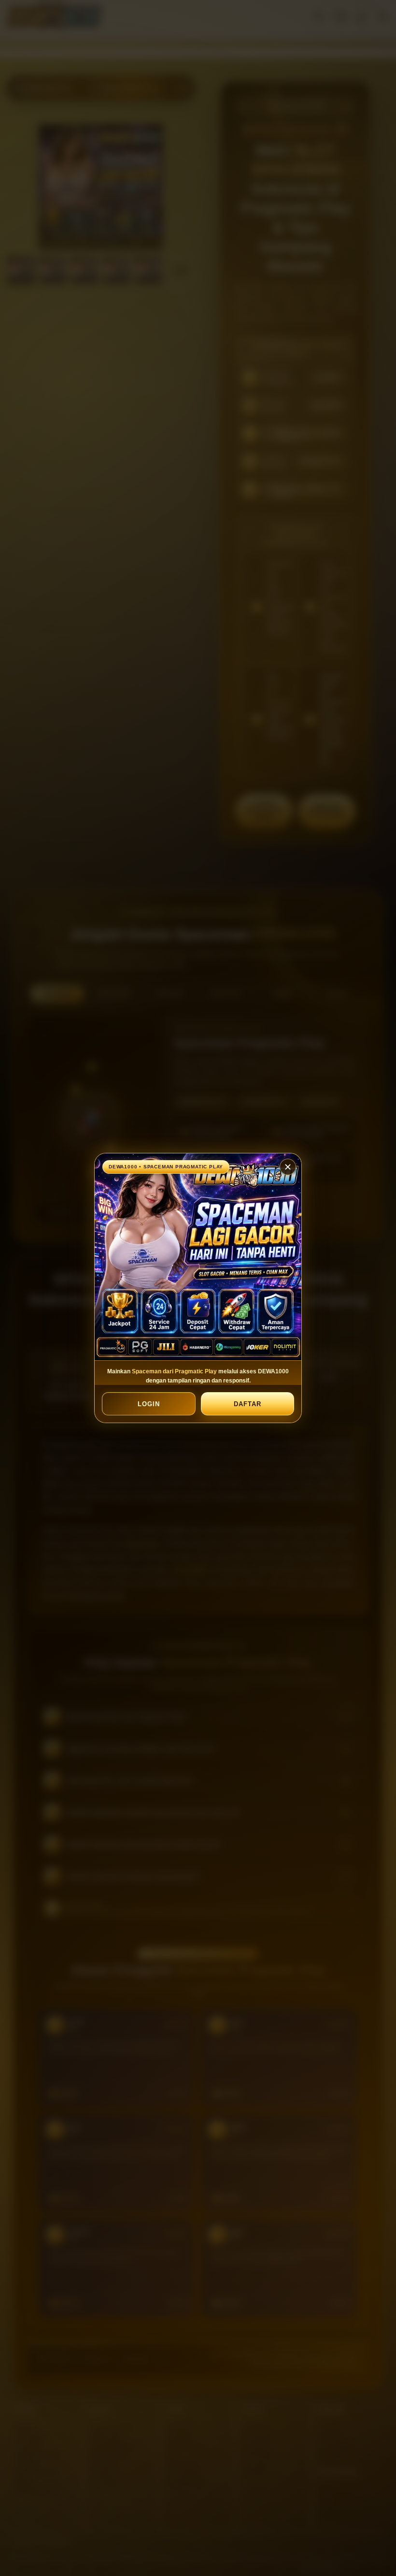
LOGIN (149, 1404)
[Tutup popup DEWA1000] (288, 1167)
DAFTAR (247, 1404)
